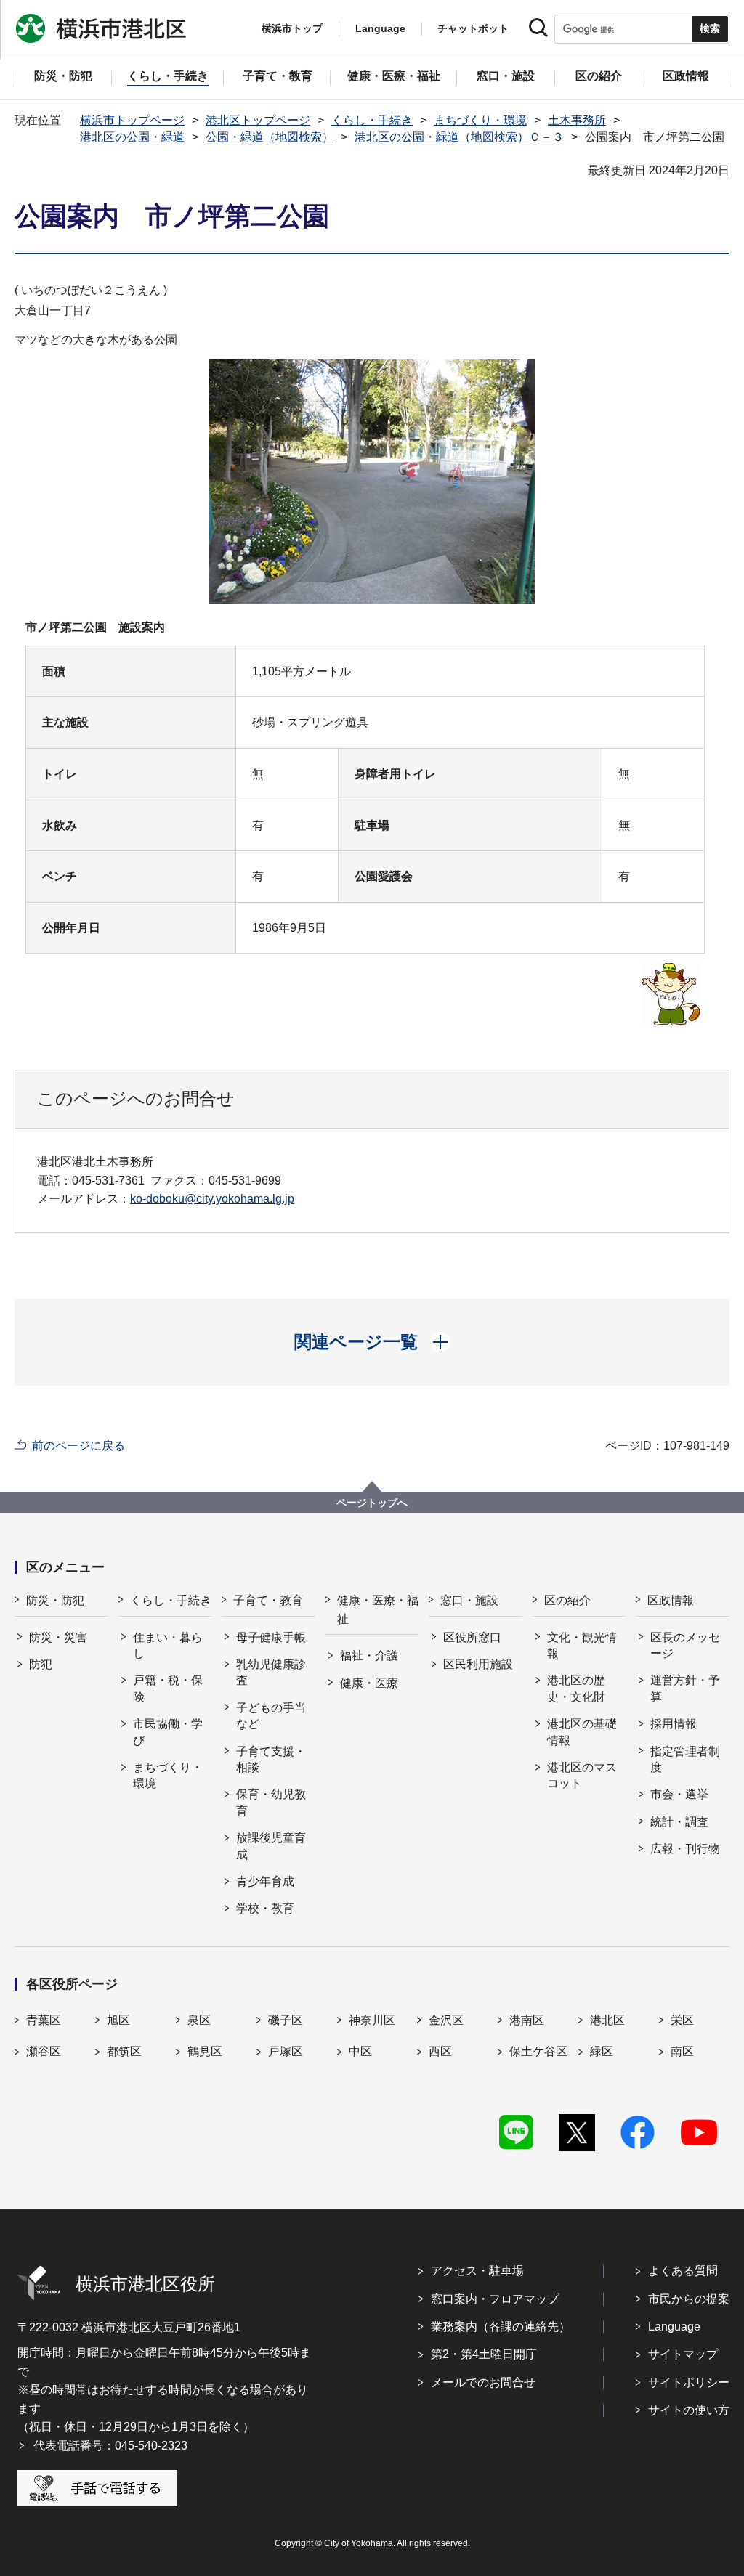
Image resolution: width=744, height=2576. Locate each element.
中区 (360, 2051)
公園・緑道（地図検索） (270, 137)
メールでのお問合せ (483, 2382)
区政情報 (671, 1600)
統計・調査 (679, 1822)
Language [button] (380, 28)
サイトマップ (683, 2354)
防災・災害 (58, 1637)
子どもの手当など (271, 1716)
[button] (372, 1342)
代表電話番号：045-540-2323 (110, 2446)
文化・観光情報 (582, 1645)
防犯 (41, 1664)
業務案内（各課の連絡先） (501, 2327)
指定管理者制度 (685, 1759)
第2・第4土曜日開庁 (484, 2354)
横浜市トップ (292, 28)
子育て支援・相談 (271, 1759)
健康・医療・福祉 (378, 1610)
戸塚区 (286, 2051)
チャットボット (473, 28)
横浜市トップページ (132, 120)
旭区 (118, 2020)
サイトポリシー (689, 2382)
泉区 (199, 2020)
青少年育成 (265, 1881)
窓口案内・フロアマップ (495, 2299)
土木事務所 (577, 120)
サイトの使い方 (689, 2410)
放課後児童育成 (271, 1846)
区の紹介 (567, 1600)
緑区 (602, 2051)
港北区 (607, 2020)
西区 (440, 2051)
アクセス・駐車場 (477, 2271)
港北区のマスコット (582, 1775)
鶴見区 (205, 2051)
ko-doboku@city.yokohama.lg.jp (212, 1199)
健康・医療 (369, 1683)
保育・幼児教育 (271, 1802)
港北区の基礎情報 (582, 1732)
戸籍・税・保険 (168, 1688)
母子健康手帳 (271, 1637)
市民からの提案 (689, 2299)
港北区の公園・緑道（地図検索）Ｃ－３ (459, 137)
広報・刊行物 (685, 1849)
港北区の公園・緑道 (132, 137)
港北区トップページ (258, 120)
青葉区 (44, 2020)
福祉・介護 (369, 1655)
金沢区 (446, 2020)
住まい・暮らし (168, 1645)
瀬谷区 (44, 2051)
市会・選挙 (679, 1794)
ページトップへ (372, 1503)
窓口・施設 (469, 1600)
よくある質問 (683, 2271)
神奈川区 (372, 2020)
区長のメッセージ (685, 1645)
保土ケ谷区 (538, 2051)
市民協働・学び (168, 1732)
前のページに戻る (78, 1446)
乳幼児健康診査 (271, 1672)
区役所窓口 (472, 1637)
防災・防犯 (55, 1600)
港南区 (527, 2020)
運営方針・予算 (685, 1688)
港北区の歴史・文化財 (576, 1688)
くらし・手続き (372, 120)
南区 (682, 2051)
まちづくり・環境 (480, 120)
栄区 (682, 2020)
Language (674, 2327)
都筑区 (124, 2051)
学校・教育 (265, 1908)
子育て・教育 (268, 1600)
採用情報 (674, 1724)
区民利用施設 (478, 1664)
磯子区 (286, 2020)
